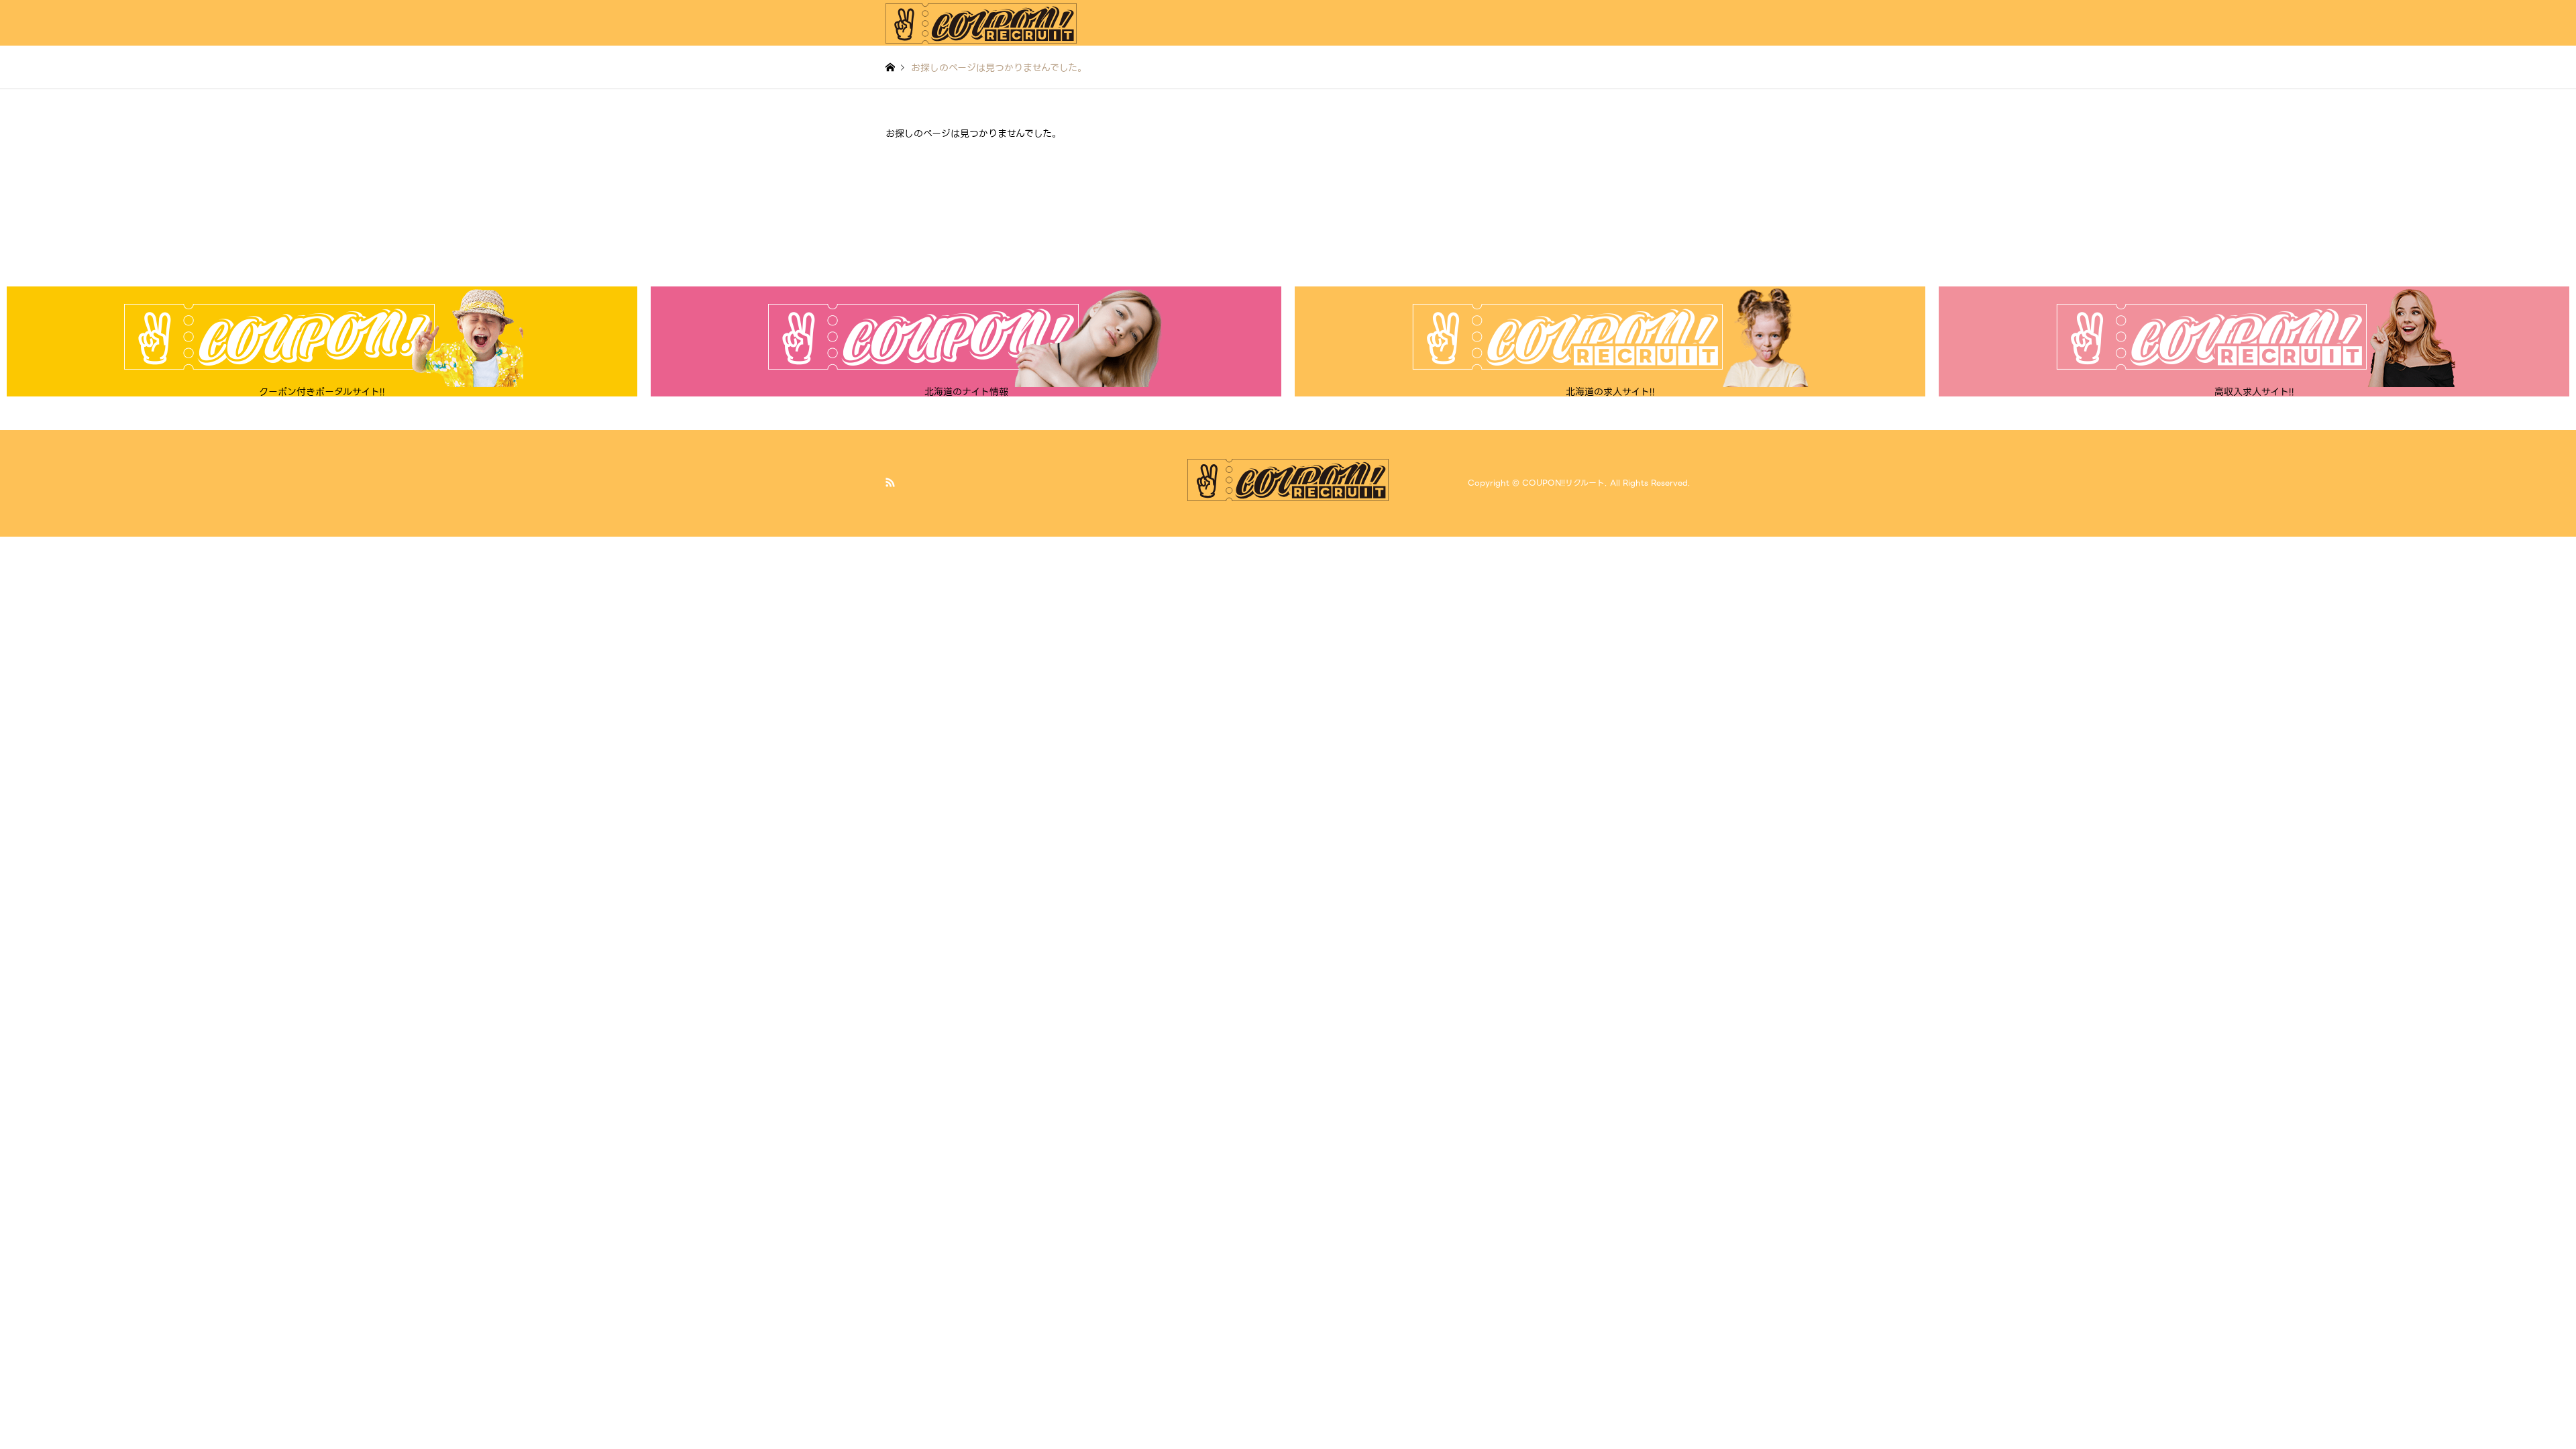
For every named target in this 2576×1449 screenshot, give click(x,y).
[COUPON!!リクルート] (981, 23)
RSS (890, 482)
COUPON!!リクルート (1563, 483)
